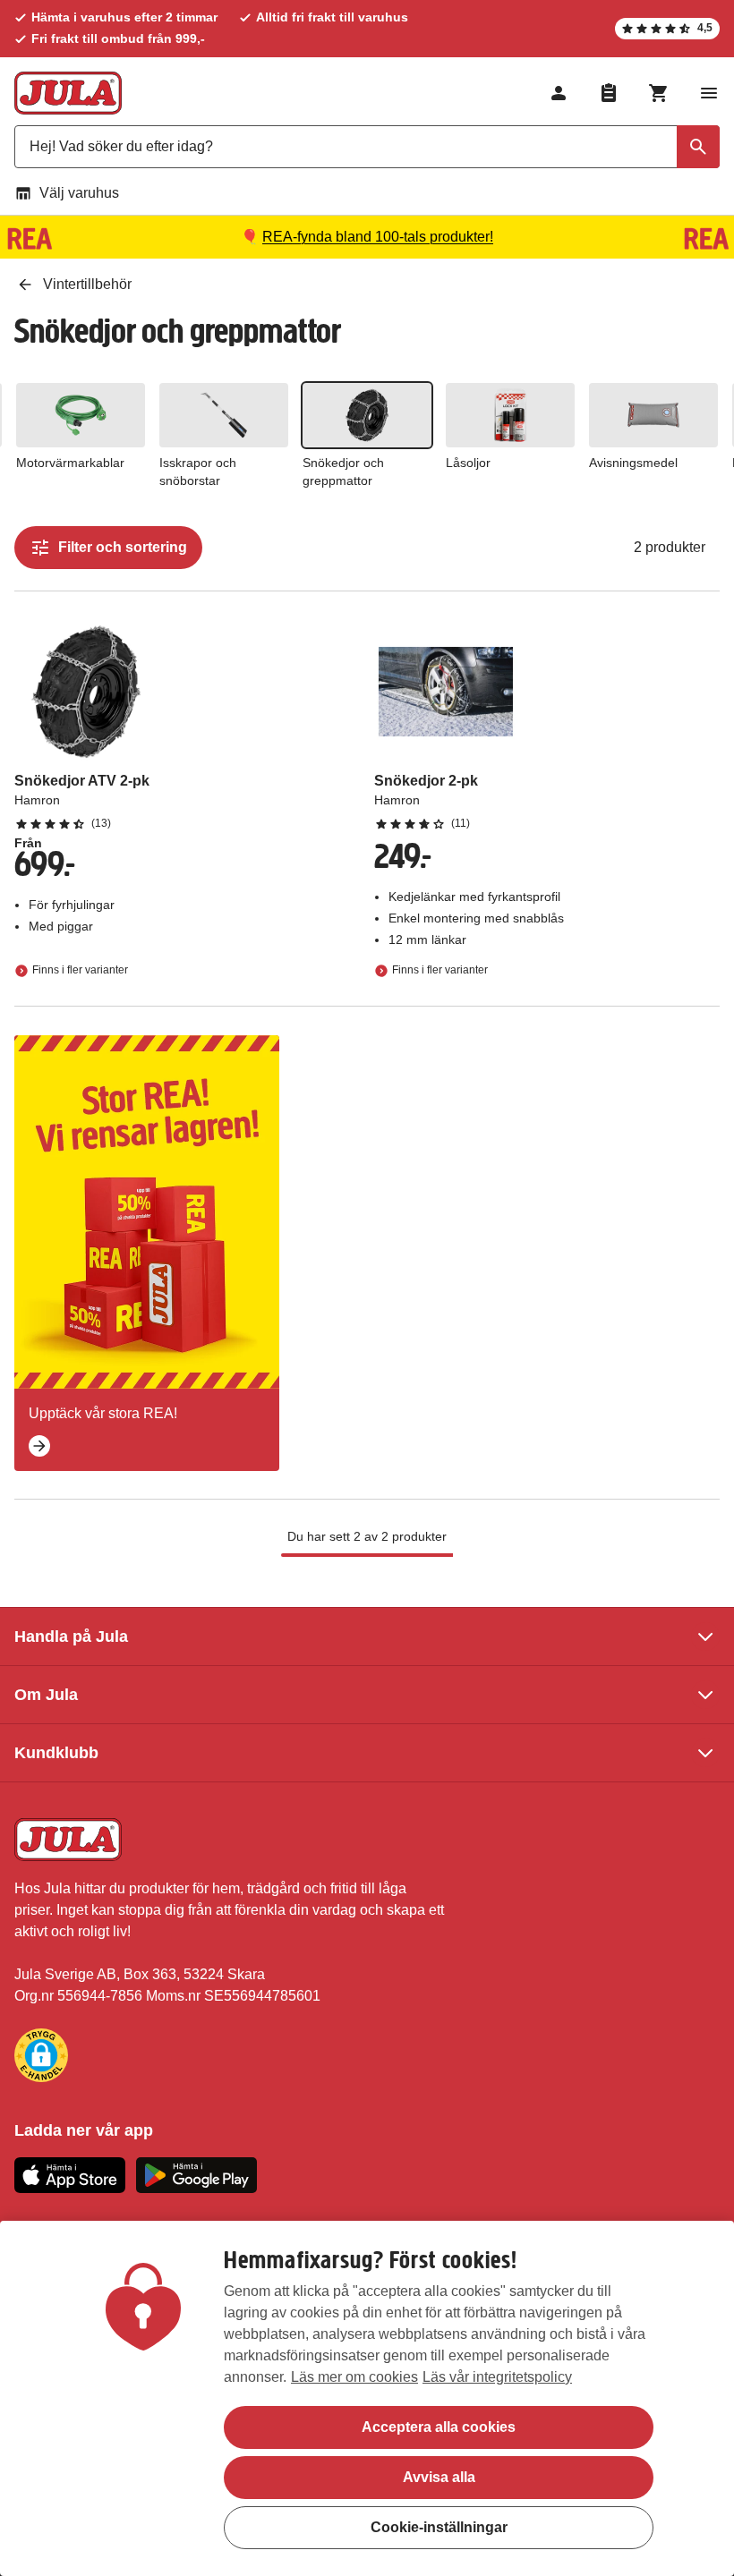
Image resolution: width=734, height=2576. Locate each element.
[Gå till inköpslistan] (609, 93)
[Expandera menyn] (709, 93)
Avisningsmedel (633, 463)
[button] (41, 2055)
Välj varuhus (79, 193)
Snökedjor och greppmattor (343, 472)
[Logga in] (559, 93)
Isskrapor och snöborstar (198, 472)
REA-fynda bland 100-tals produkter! (378, 237)
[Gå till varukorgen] (659, 93)
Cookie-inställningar (439, 2527)
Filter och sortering (123, 547)
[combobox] (367, 147)
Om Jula (46, 1695)
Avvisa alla (439, 2477)
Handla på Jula (71, 1637)
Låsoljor (468, 463)
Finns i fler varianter (80, 970)
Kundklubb (56, 1753)
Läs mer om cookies (354, 2377)
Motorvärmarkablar (70, 463)
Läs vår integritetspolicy (497, 2377)
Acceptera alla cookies (439, 2427)
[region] (367, 2398)
